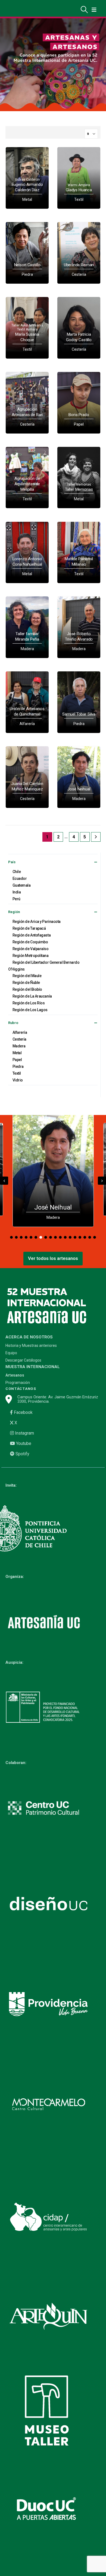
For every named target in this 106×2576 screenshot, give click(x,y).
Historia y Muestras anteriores (31, 1346)
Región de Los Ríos (29, 1003)
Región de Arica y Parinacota (37, 922)
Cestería (19, 1039)
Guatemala (22, 885)
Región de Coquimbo (30, 942)
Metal (17, 1053)
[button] (11, 1237)
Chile (17, 872)
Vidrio (18, 1080)
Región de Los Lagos (30, 1010)
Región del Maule (27, 976)
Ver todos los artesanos (53, 1258)
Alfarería (20, 1032)
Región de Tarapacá (29, 928)
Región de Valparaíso (31, 949)
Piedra (18, 1066)
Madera (19, 1046)
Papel (17, 1060)
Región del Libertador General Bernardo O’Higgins (44, 966)
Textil (17, 1073)
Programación (18, 1383)
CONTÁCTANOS (21, 1389)
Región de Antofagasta (32, 935)
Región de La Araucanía (32, 996)
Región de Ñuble (26, 983)
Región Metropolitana (31, 956)
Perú (16, 899)
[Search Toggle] (84, 10)
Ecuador (20, 878)
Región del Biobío (27, 989)
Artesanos (15, 1375)
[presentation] (4, 1181)
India (17, 892)
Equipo (11, 1353)
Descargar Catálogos (23, 1360)
